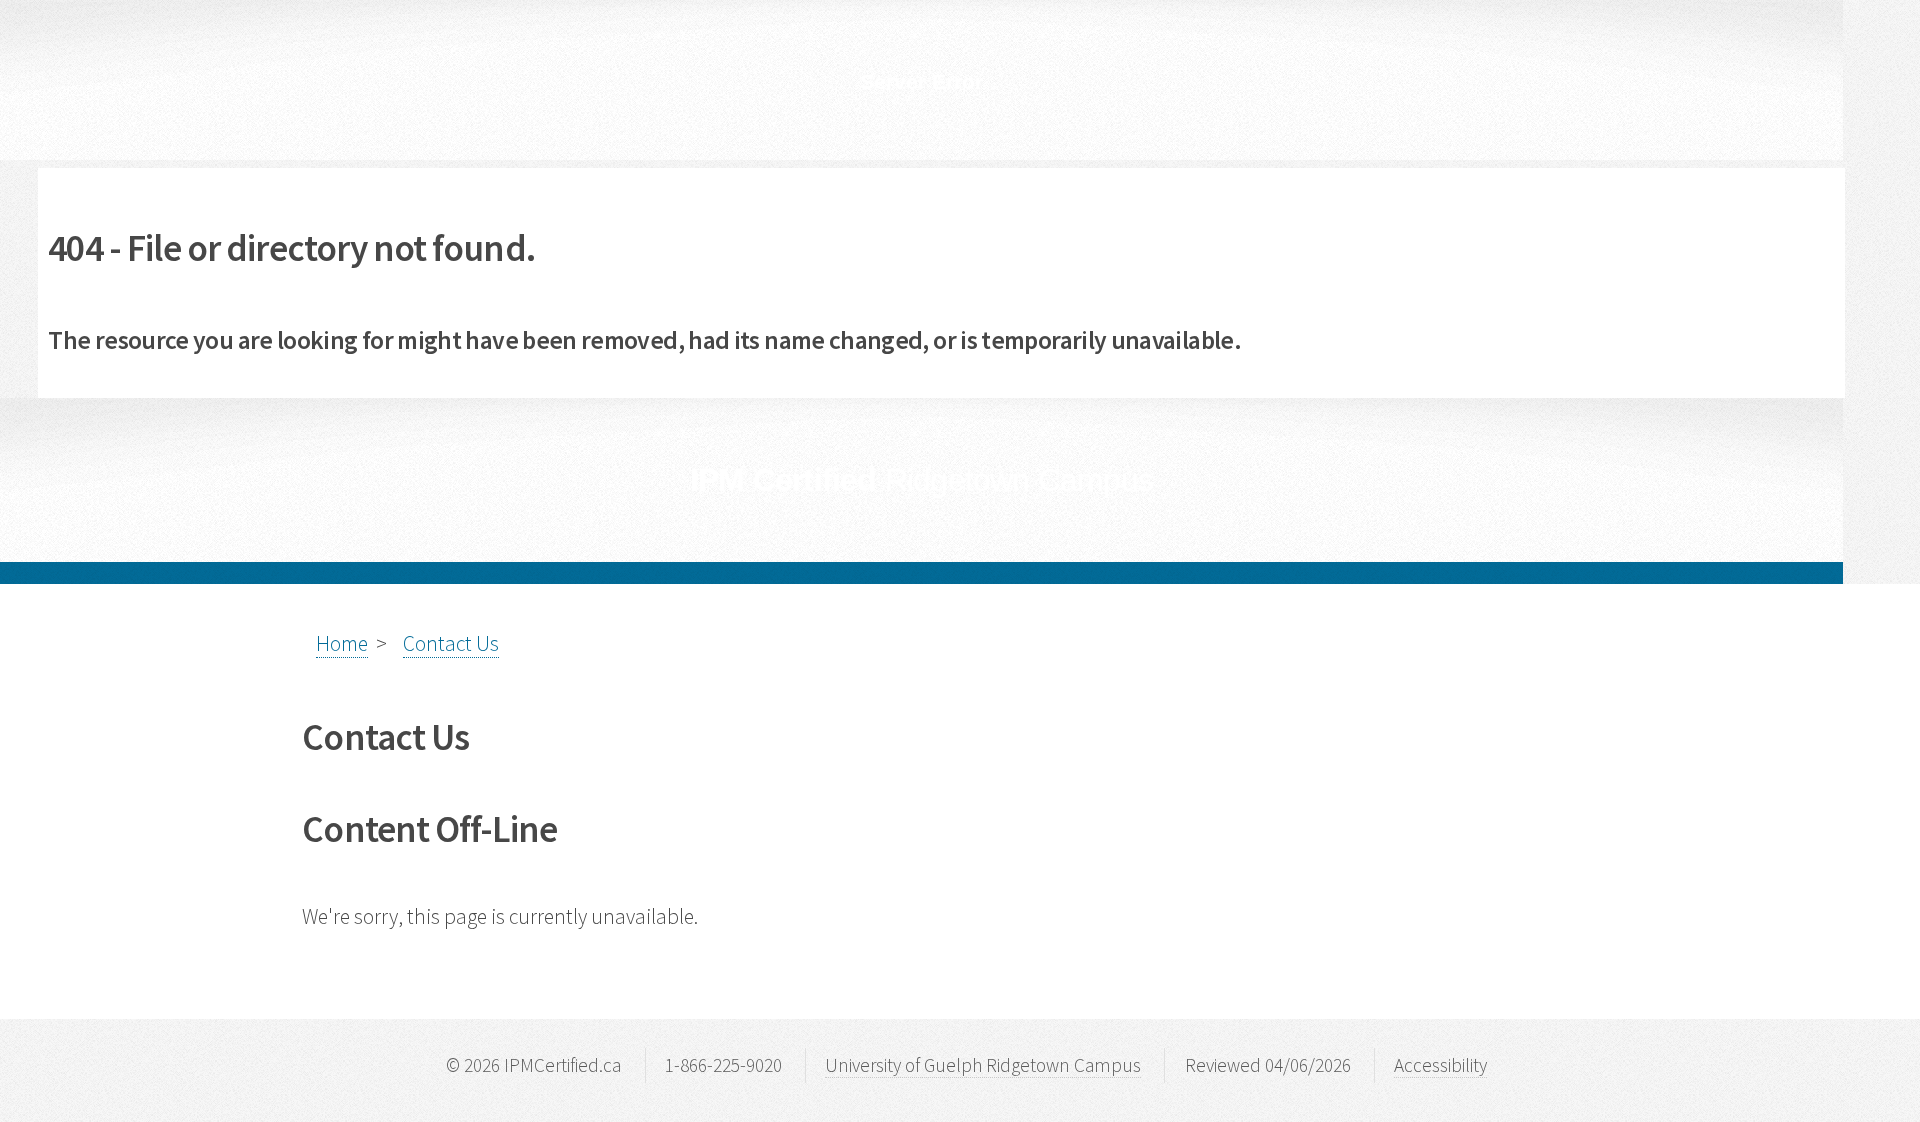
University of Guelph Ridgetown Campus (983, 1065)
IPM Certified (921, 480)
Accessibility (1440, 1065)
